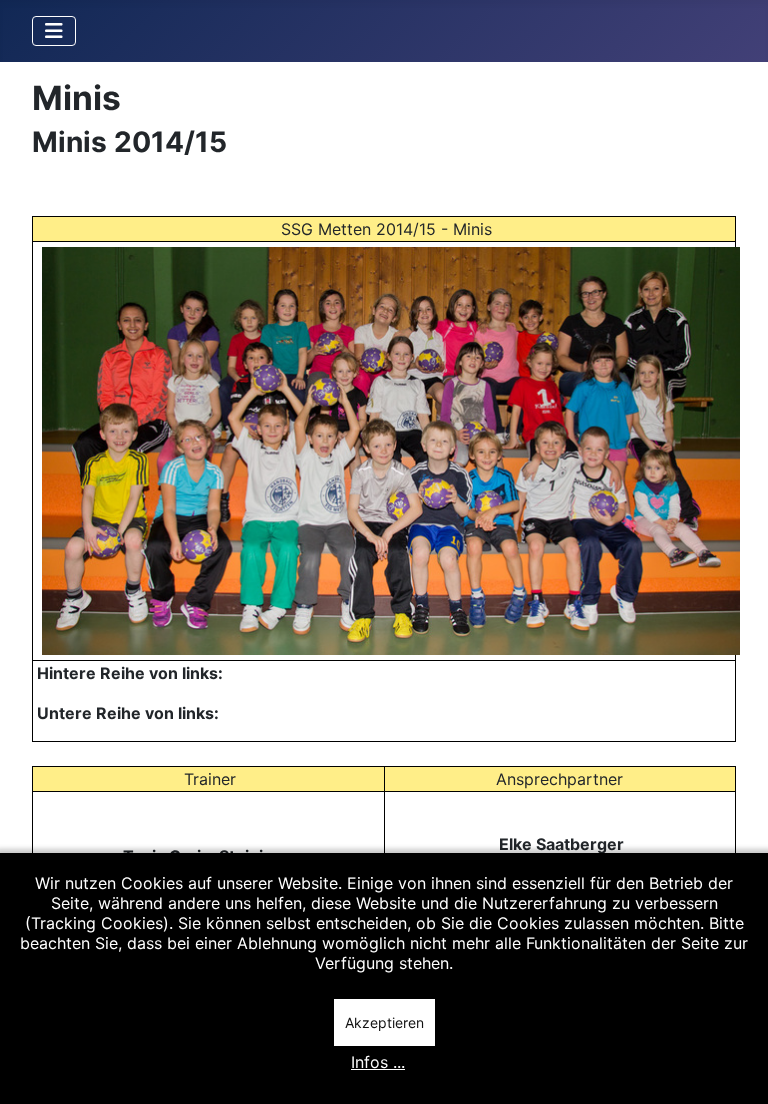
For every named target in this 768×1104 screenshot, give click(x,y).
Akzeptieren (384, 1022)
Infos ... (378, 1062)
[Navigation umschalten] (54, 31)
